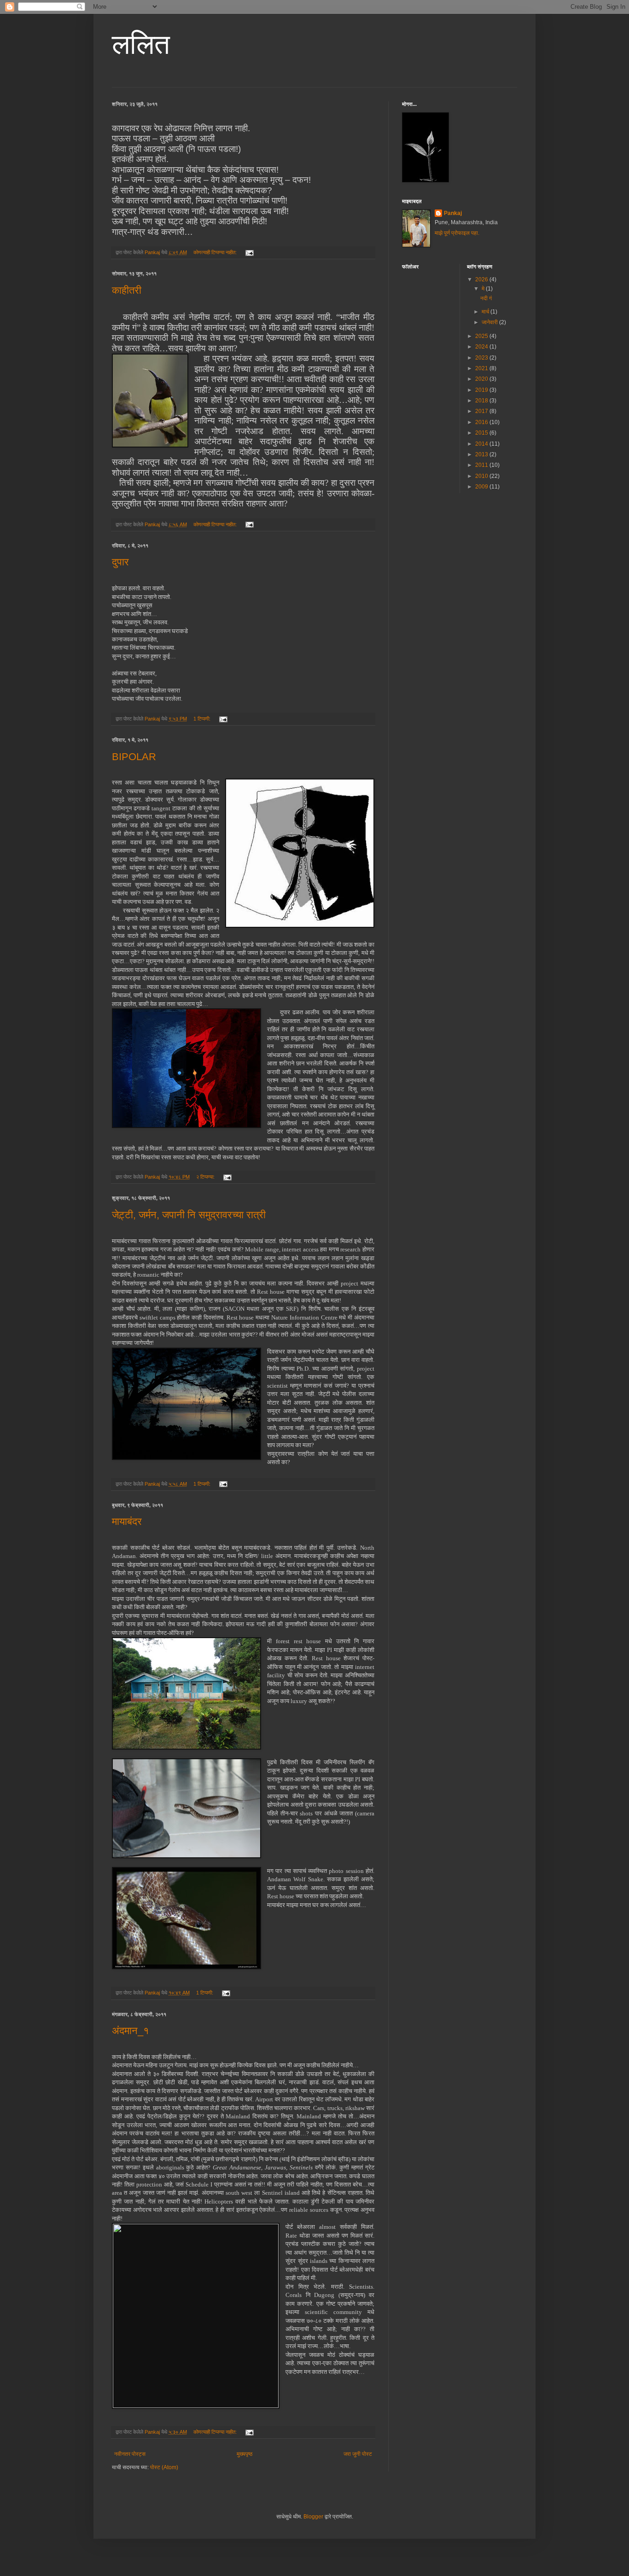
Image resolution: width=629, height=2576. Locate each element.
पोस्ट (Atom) (164, 2467)
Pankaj (453, 213)
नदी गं (486, 298)
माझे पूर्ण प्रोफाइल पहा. (457, 233)
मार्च (486, 312)
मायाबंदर (127, 1521)
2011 (482, 465)
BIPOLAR (134, 757)
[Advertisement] (471, 564)
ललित (141, 44)
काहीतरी (127, 290)
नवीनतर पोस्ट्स (130, 2454)
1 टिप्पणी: (203, 719)
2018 (482, 401)
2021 (482, 368)
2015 (482, 433)
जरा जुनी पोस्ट (358, 2454)
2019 (482, 390)
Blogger (313, 2517)
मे (484, 289)
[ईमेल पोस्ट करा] (249, 252)
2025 (482, 336)
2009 (482, 487)
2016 (482, 422)
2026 (482, 279)
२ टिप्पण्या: (206, 1177)
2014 (482, 444)
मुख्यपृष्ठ (245, 2454)
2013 (482, 454)
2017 (482, 411)
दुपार (120, 562)
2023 (482, 358)
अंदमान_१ (131, 2031)
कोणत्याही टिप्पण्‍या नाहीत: (216, 252)
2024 (482, 347)
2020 (482, 379)
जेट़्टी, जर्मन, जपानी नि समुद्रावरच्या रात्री (189, 1215)
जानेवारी (490, 322)
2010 (482, 476)
